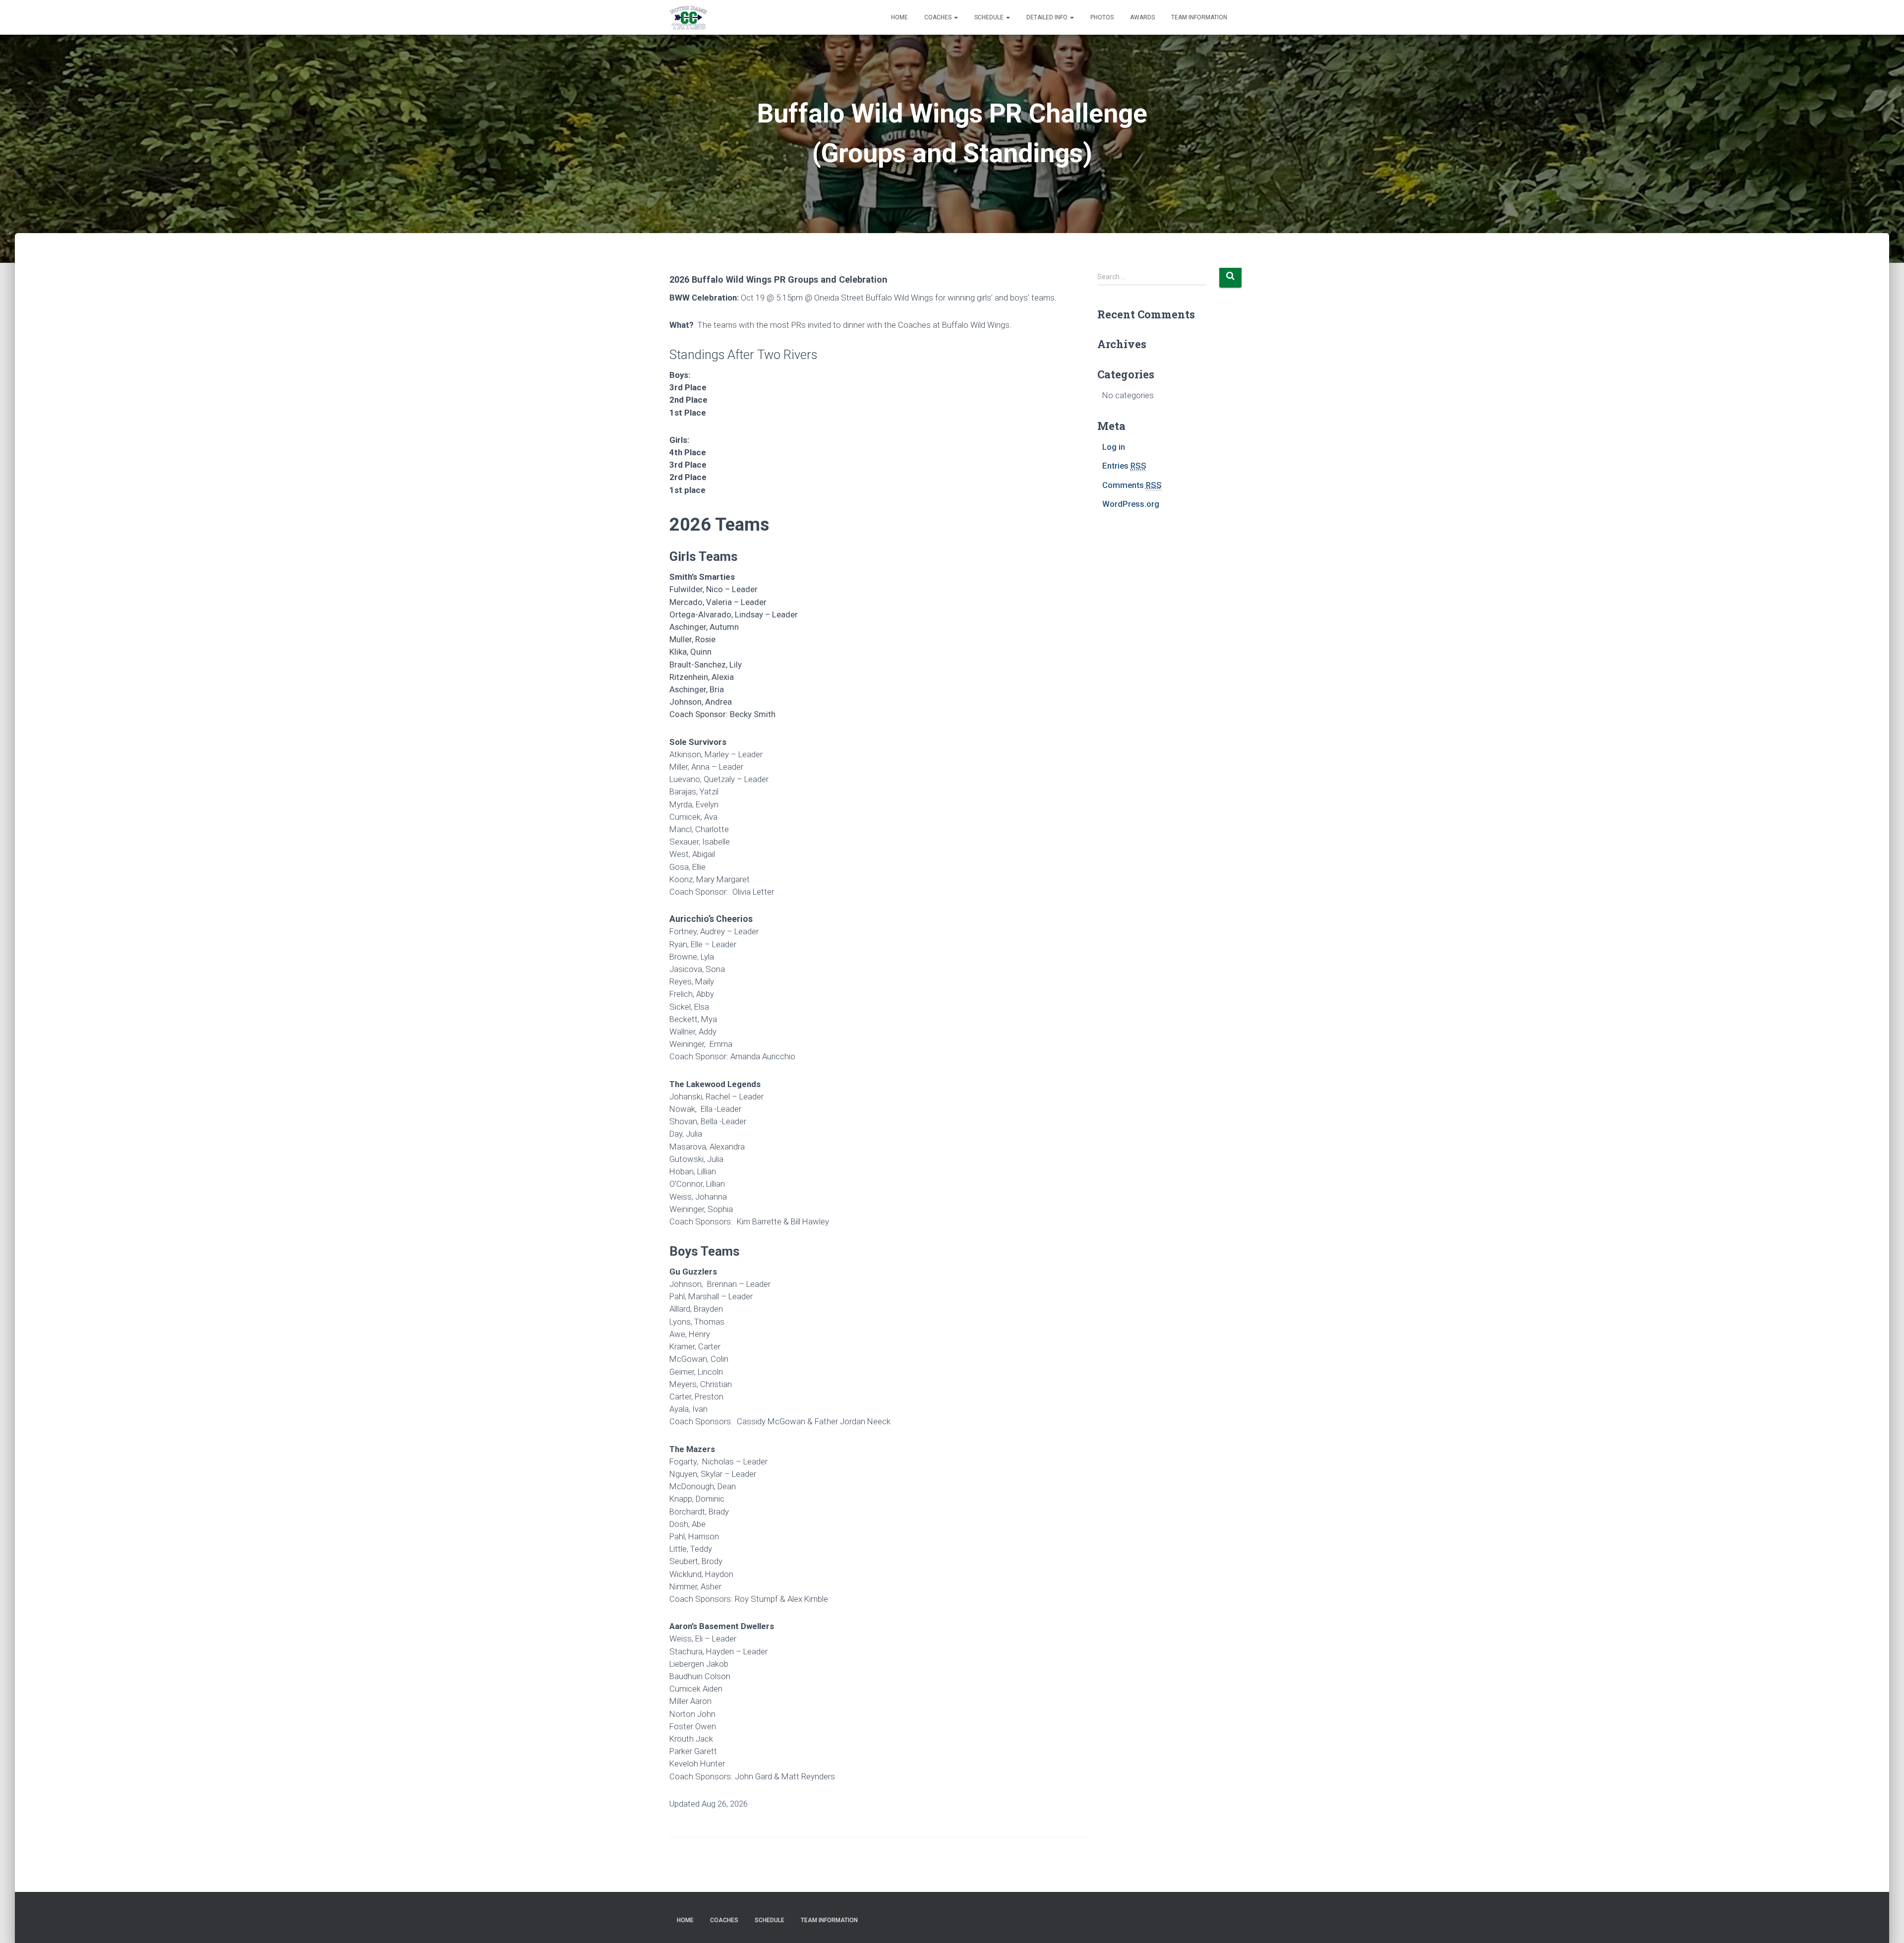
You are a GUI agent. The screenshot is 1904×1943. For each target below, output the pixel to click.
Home (899, 17)
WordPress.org (1131, 504)
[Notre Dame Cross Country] (688, 17)
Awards (1142, 17)
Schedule (990, 17)
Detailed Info (1048, 17)
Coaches (939, 17)
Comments (1132, 485)
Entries (1124, 466)
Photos (1102, 17)
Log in (1114, 447)
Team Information (1199, 17)
